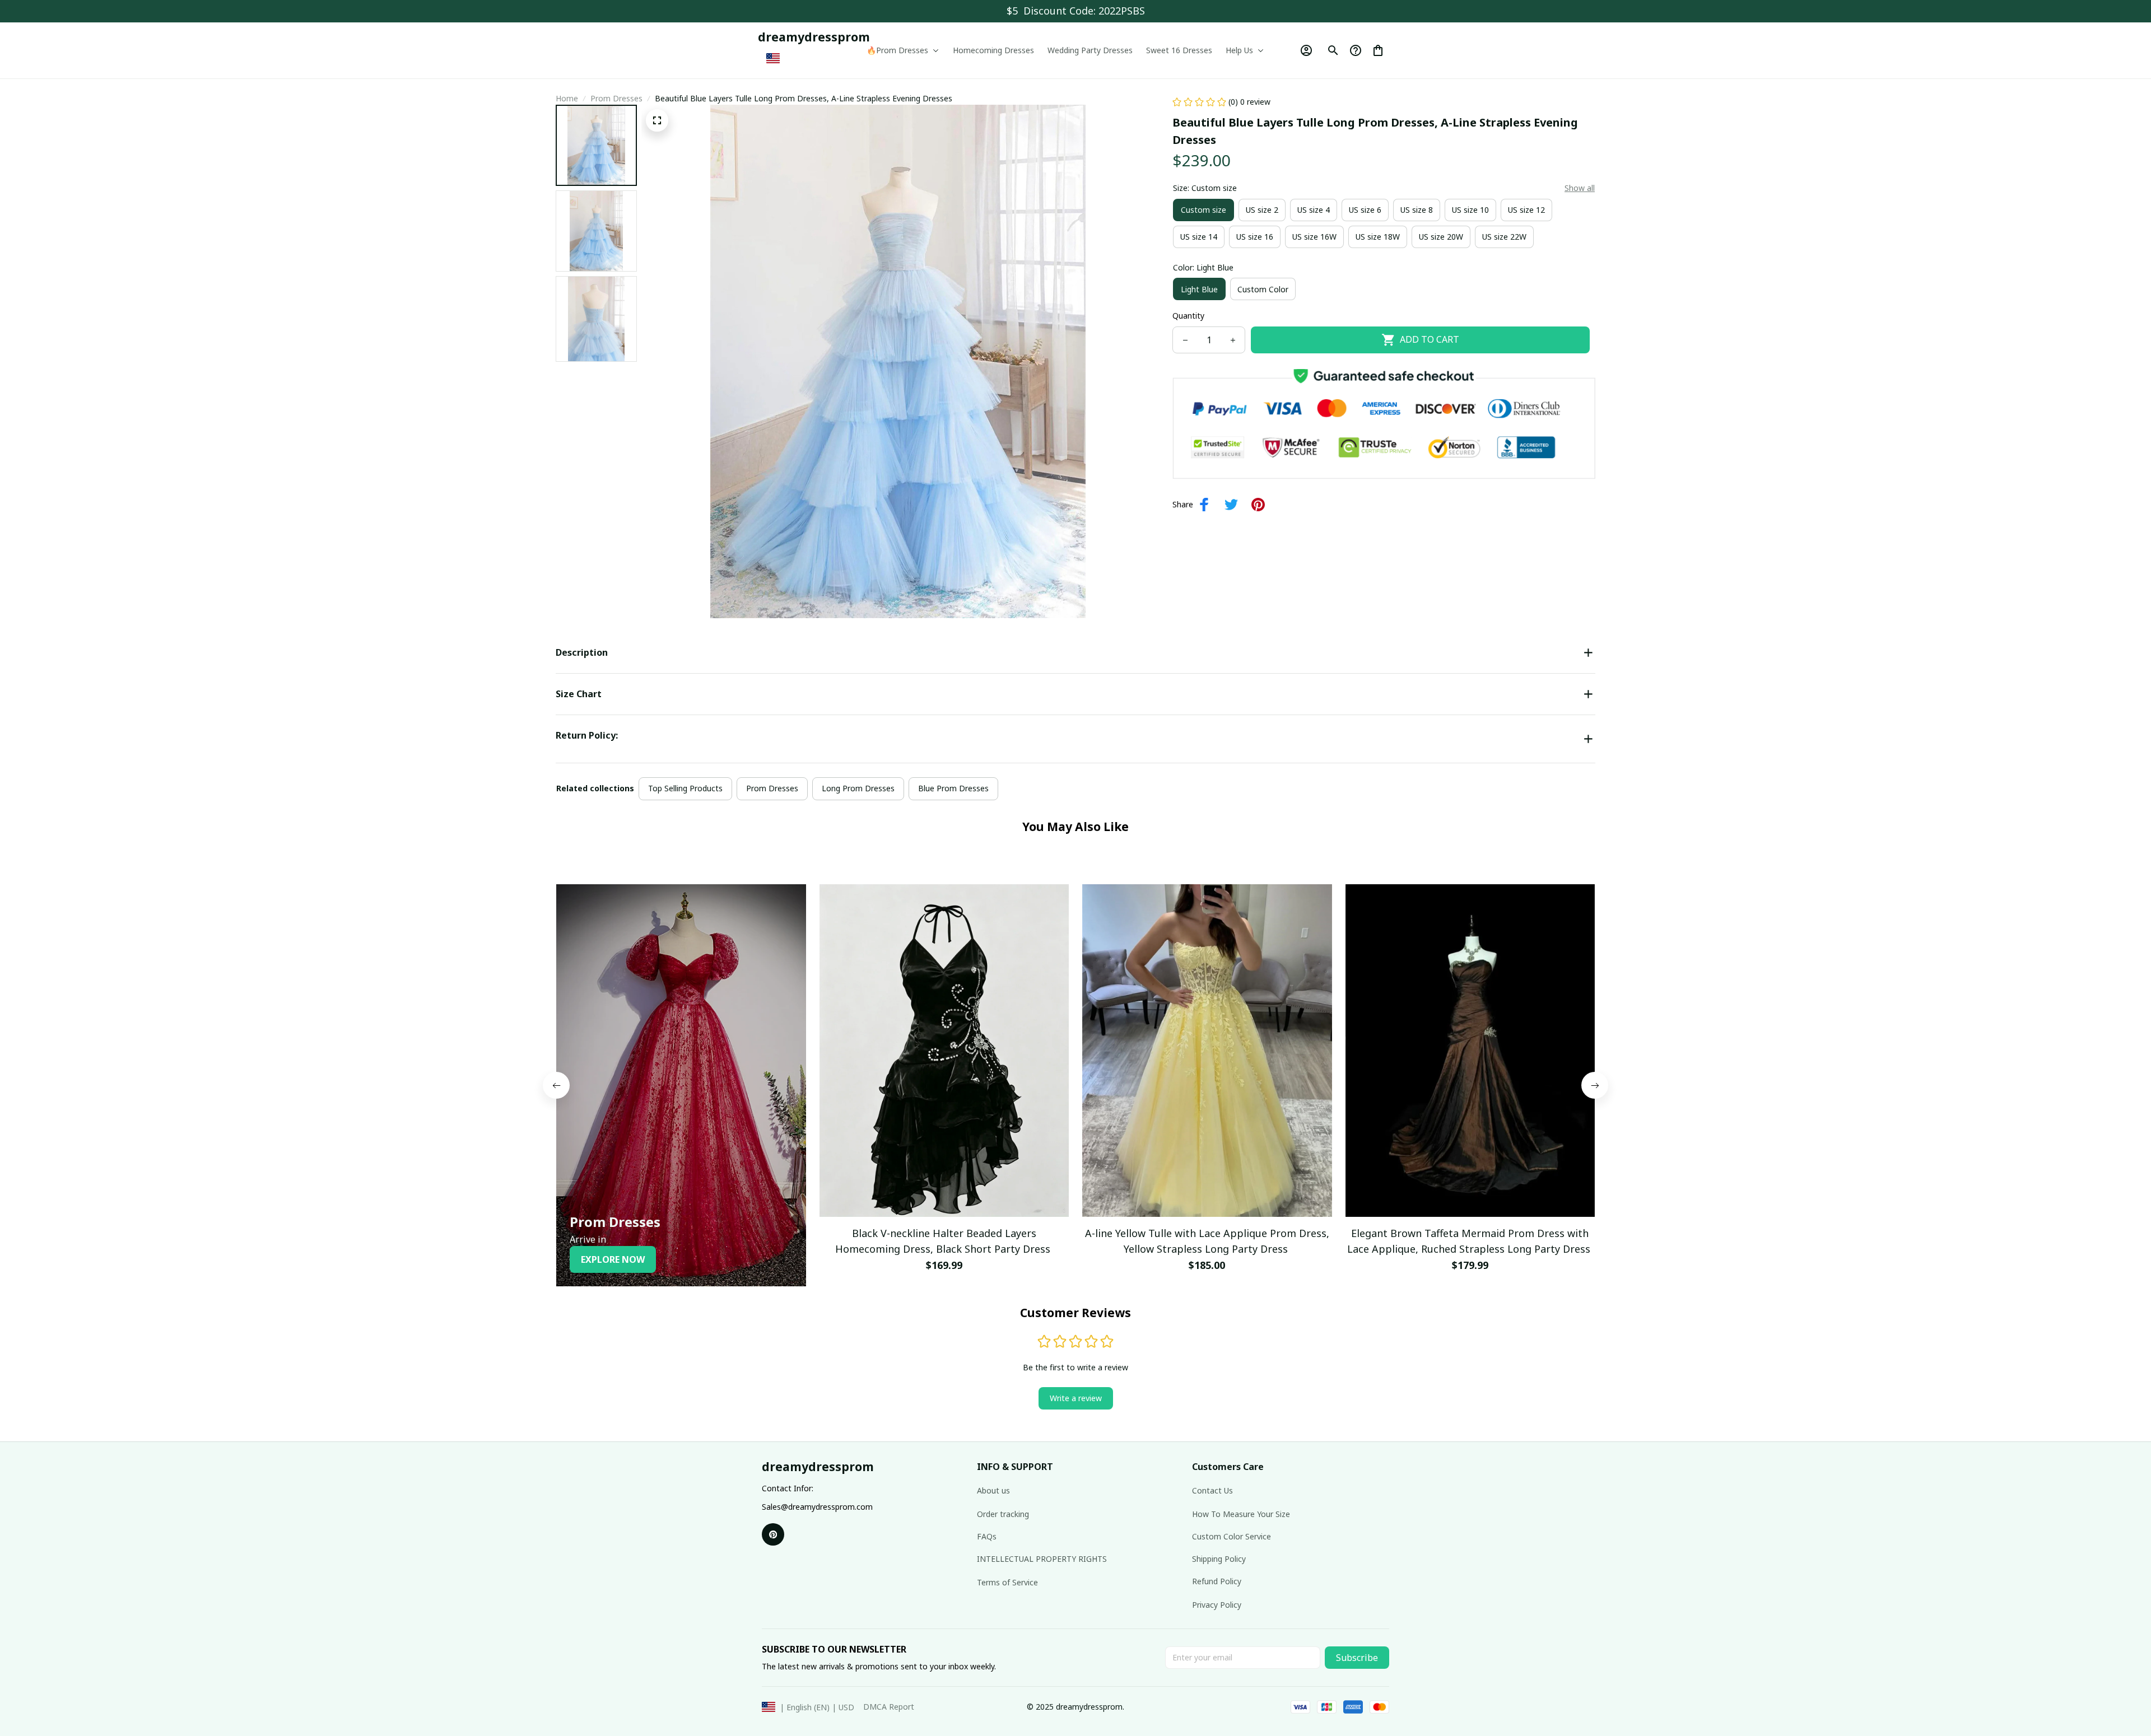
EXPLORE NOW (613, 1259)
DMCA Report (889, 1707)
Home (567, 98)
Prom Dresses (616, 98)
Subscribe (1357, 1658)
